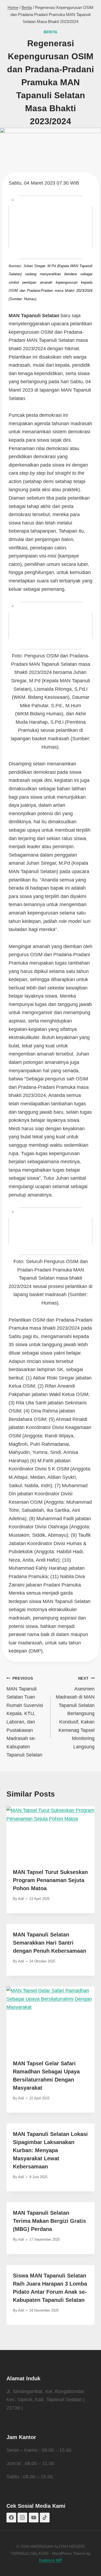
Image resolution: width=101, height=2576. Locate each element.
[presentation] (50, 1834)
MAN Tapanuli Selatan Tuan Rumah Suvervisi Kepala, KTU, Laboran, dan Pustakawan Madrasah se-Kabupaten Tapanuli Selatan (25, 1717)
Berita (50, 32)
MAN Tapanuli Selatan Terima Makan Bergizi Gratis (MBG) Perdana (49, 2221)
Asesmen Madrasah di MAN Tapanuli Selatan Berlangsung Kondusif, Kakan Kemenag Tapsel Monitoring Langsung (75, 1713)
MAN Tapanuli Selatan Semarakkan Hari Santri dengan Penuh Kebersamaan (50, 1943)
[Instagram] (22, 2518)
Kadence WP (51, 2560)
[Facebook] (11, 2518)
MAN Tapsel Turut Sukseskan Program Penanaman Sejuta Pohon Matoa (50, 1880)
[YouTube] (34, 2518)
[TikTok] (45, 2518)
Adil (21, 1899)
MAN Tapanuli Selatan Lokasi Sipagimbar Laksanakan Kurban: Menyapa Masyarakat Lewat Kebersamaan (50, 2150)
